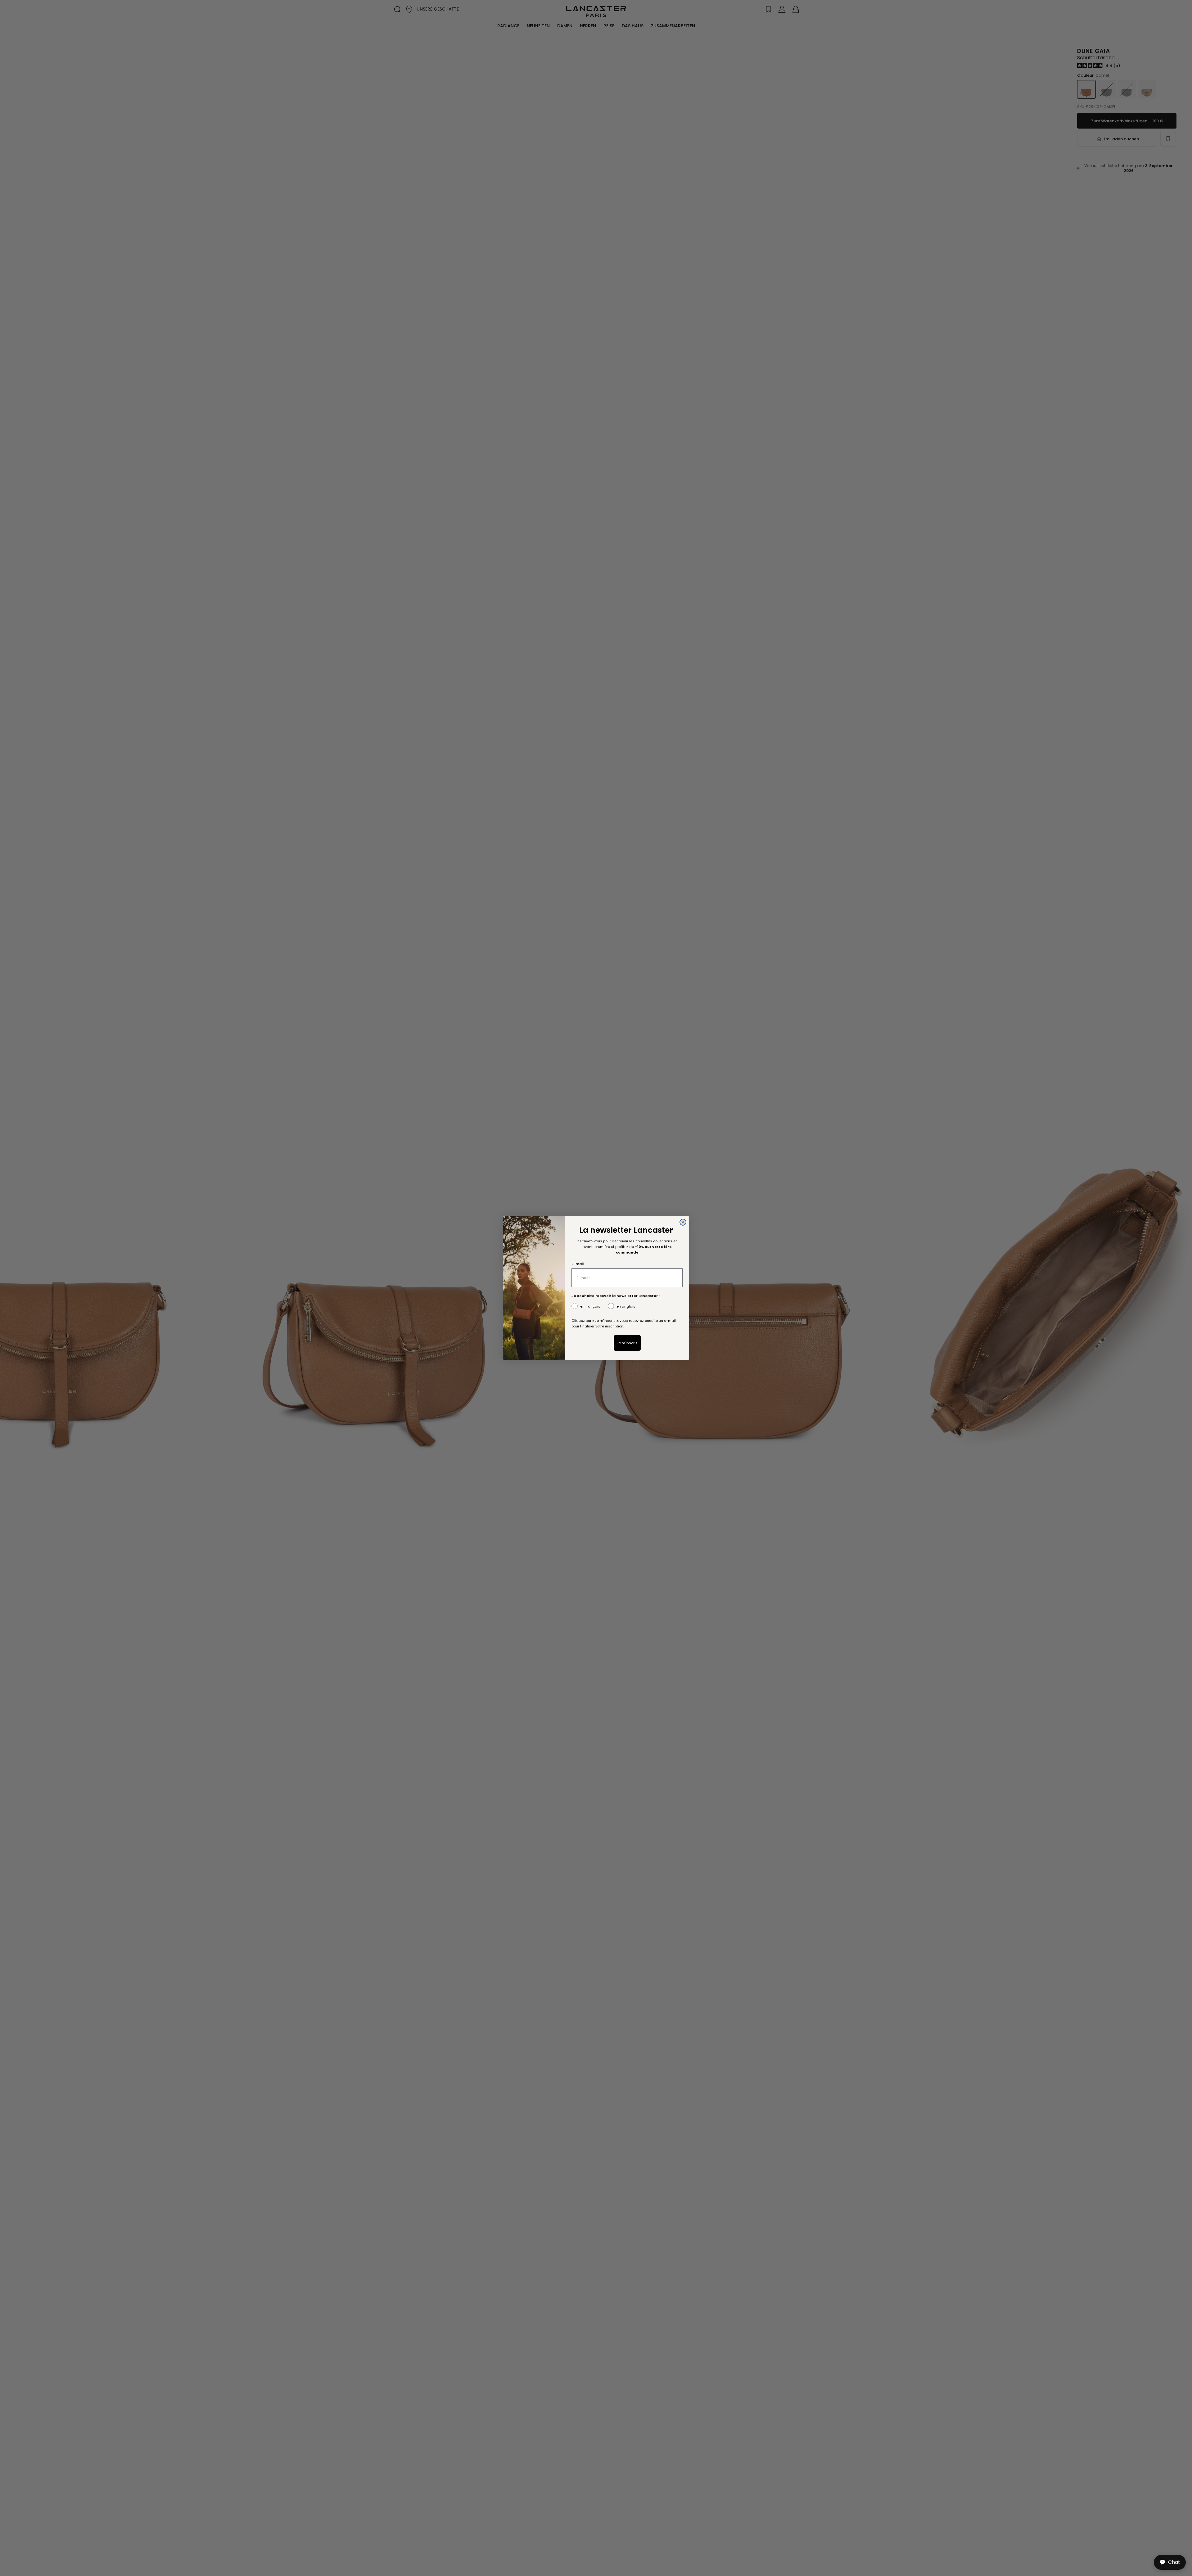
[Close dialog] (683, 1222)
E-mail (578, 1264)
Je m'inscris (627, 1343)
